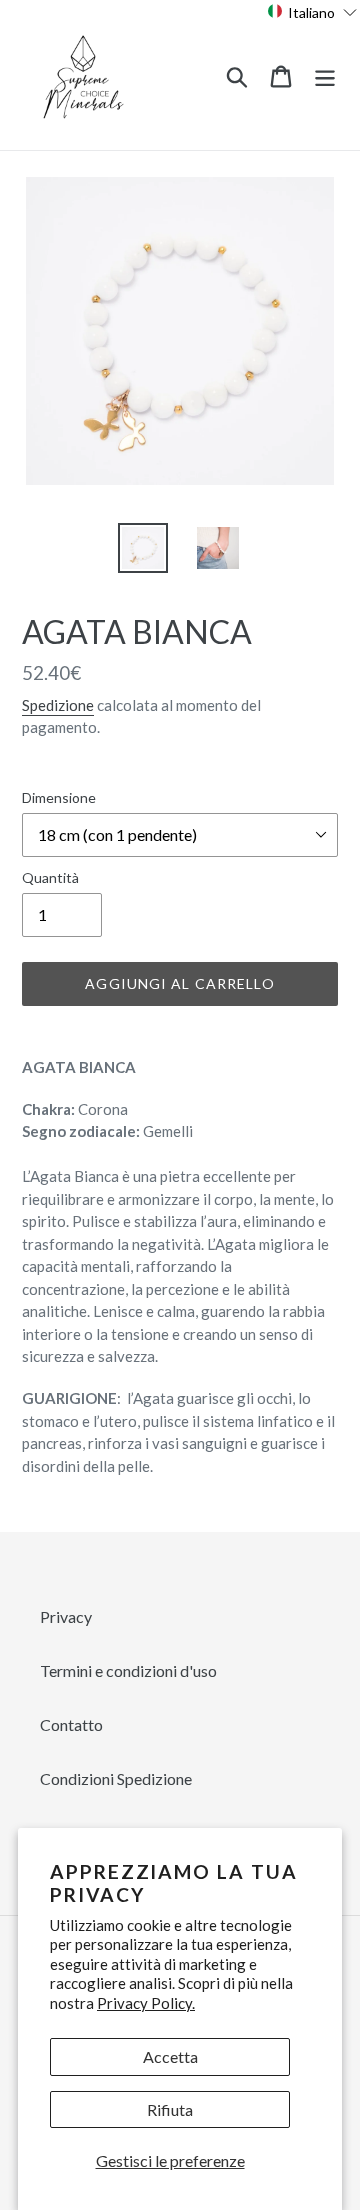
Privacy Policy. (146, 2003)
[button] (312, 11)
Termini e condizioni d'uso (128, 1670)
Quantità (50, 877)
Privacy (66, 1616)
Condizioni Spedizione (116, 1778)
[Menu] (325, 74)
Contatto (71, 1724)
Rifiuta (170, 2109)
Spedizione (58, 705)
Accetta (170, 2056)
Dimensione (59, 797)
